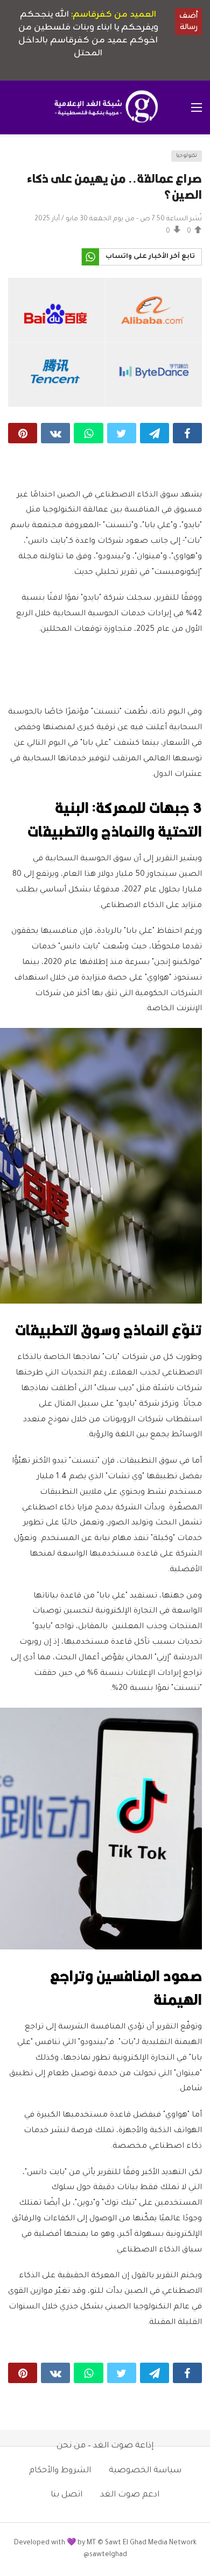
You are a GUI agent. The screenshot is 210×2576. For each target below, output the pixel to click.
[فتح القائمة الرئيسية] (197, 107)
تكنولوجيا (187, 156)
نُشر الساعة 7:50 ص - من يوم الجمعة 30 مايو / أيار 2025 (118, 219)
